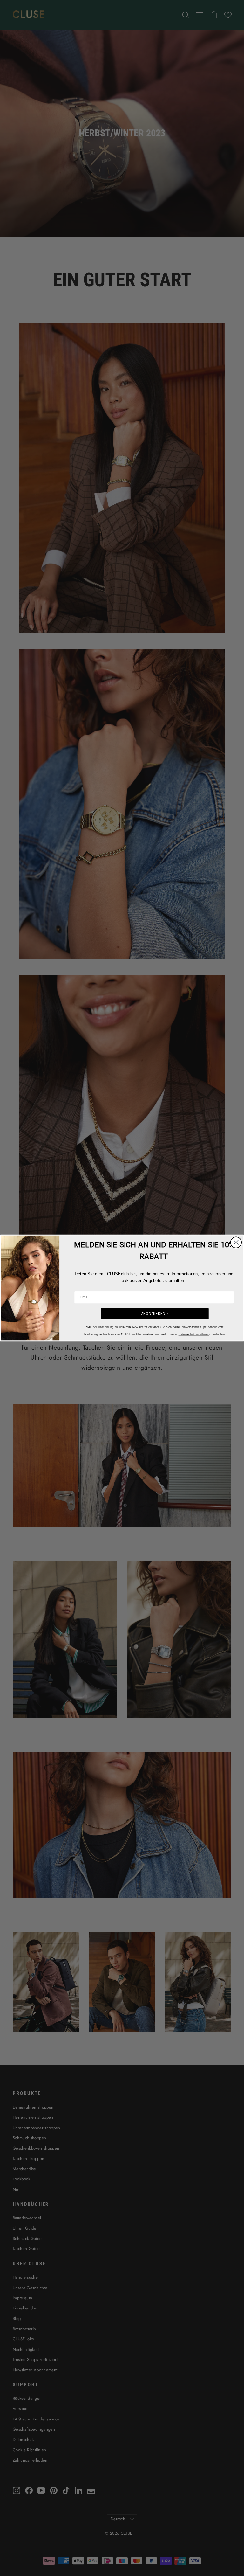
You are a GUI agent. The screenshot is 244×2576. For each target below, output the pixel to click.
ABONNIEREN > (155, 1314)
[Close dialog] (236, 1243)
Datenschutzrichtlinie (194, 1334)
